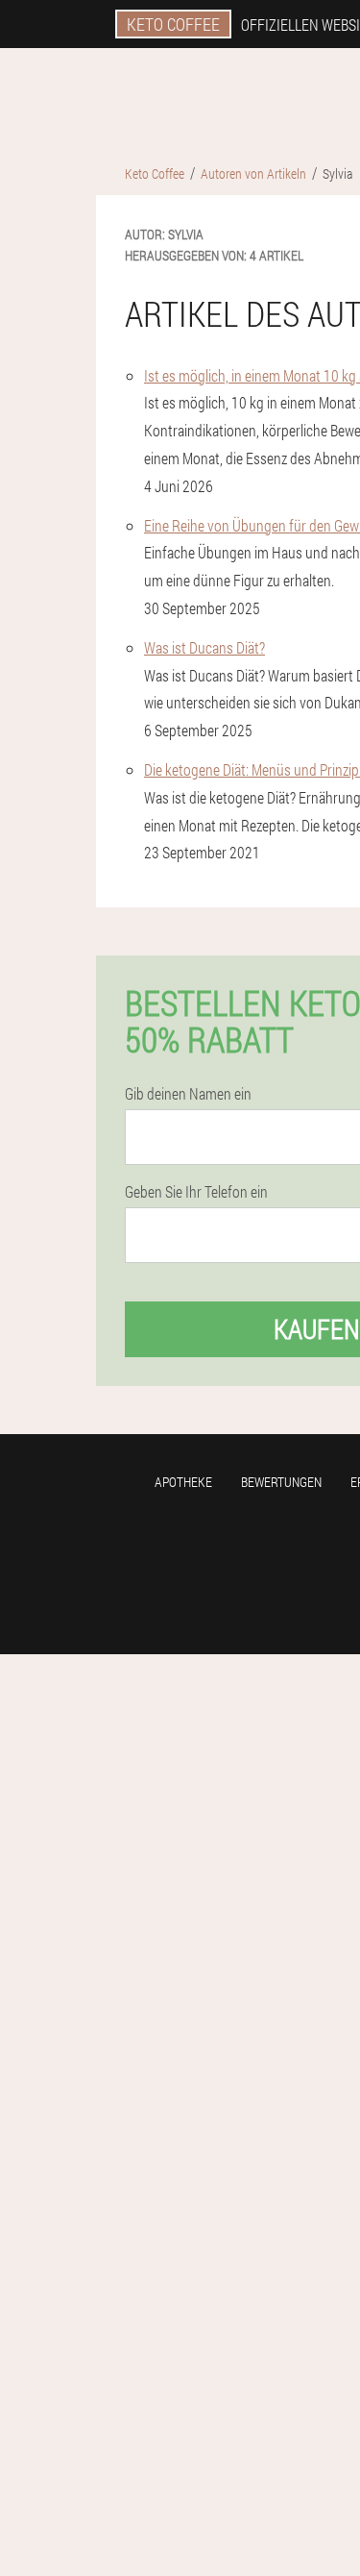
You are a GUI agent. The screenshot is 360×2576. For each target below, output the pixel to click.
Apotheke (183, 1482)
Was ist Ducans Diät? (204, 647)
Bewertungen (281, 1482)
